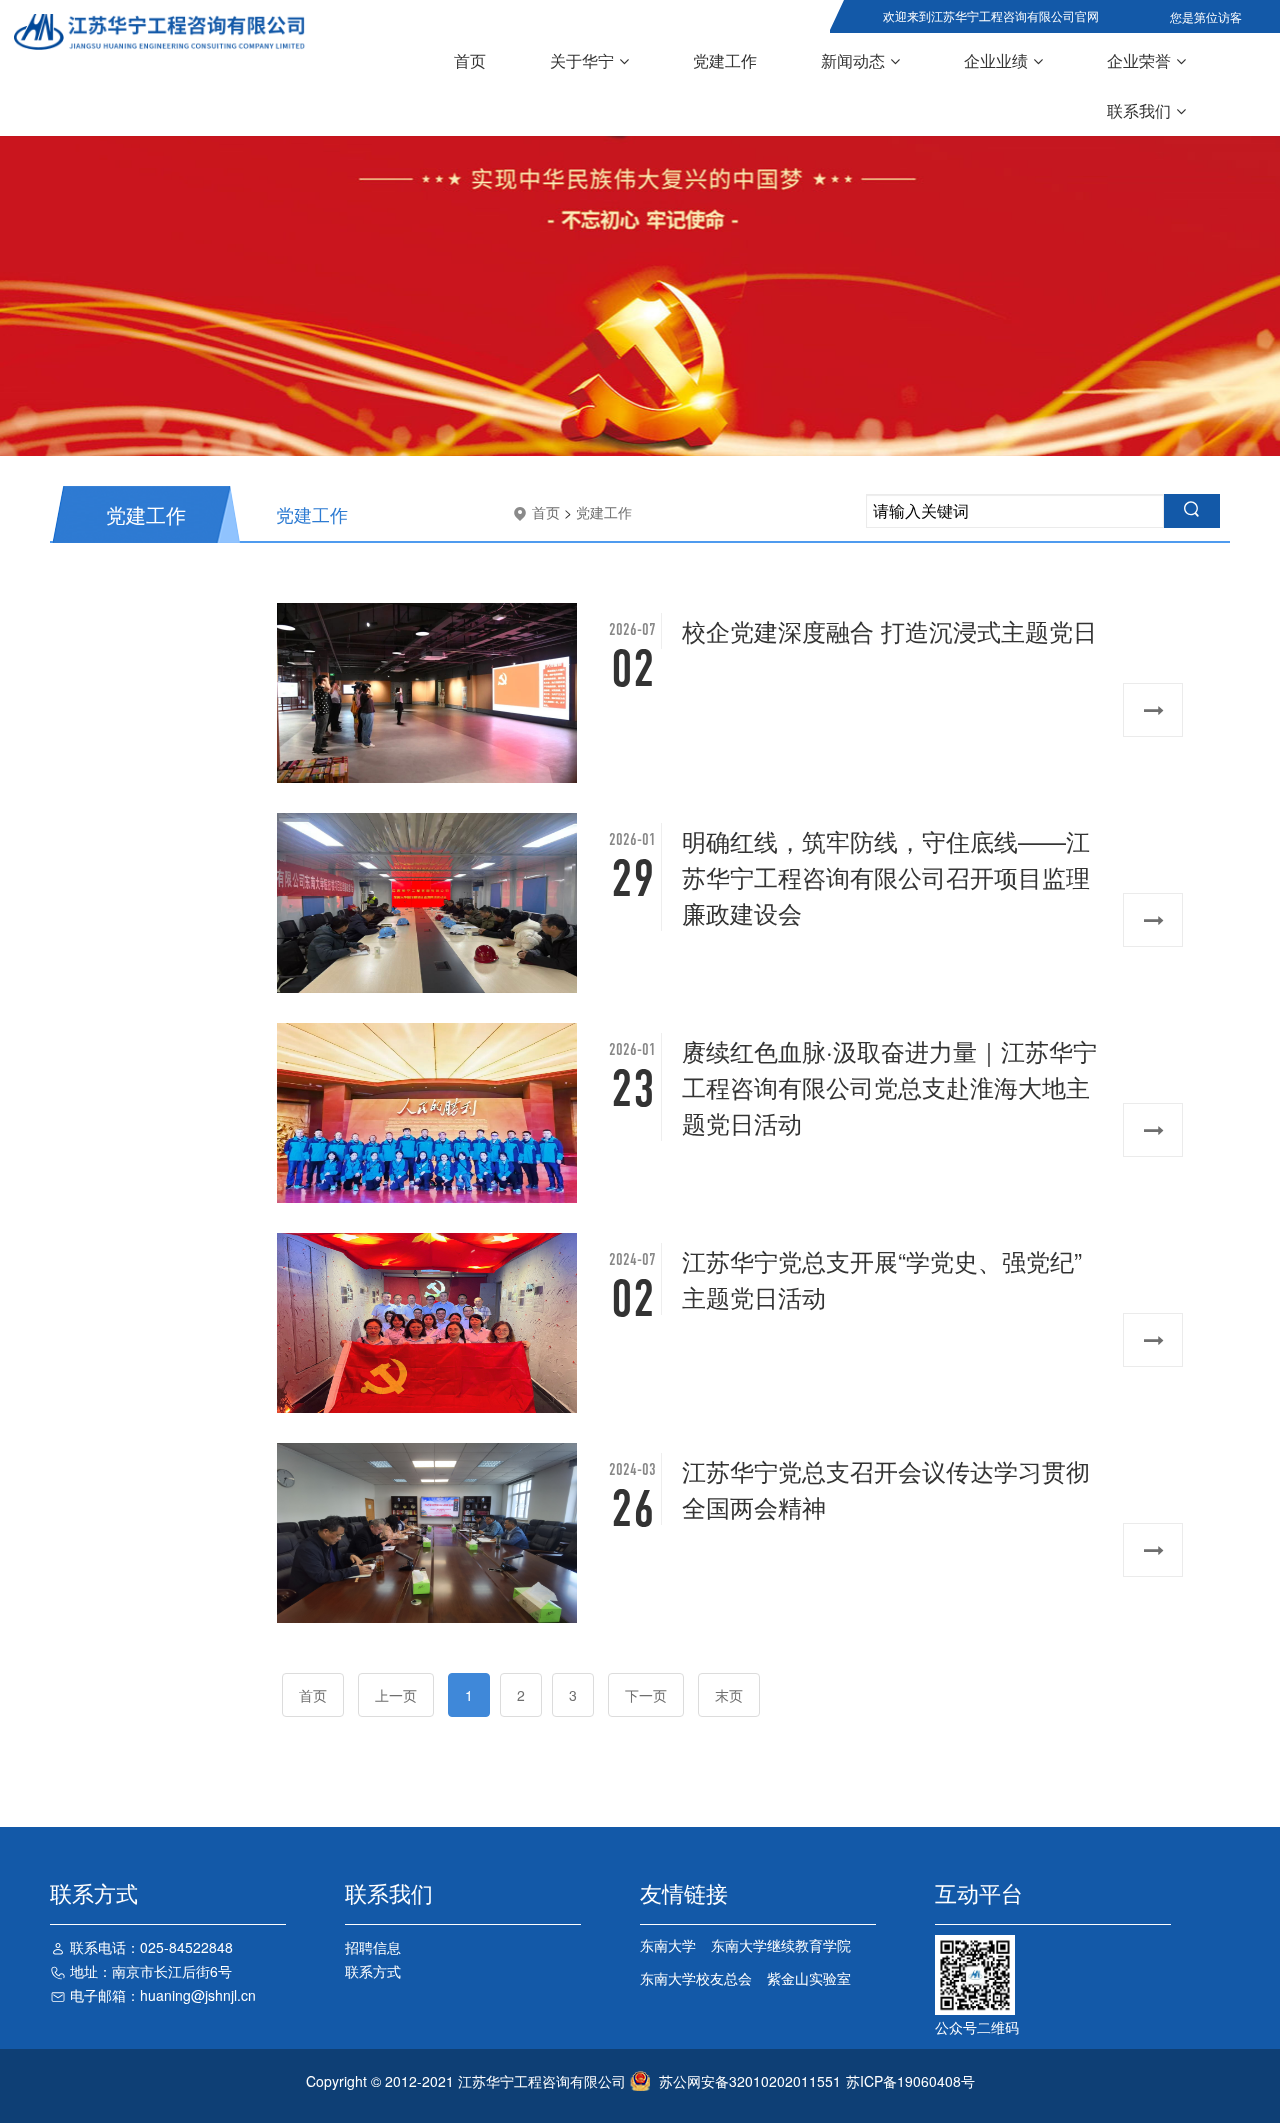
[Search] (1192, 511)
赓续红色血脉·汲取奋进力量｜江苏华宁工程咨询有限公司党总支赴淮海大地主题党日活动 (889, 1086)
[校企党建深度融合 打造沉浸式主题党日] (431, 693)
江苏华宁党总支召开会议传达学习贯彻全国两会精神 (886, 1488)
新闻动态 (853, 60)
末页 (729, 1695)
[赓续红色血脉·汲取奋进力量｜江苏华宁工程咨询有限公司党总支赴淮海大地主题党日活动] (431, 1113)
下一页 (646, 1695)
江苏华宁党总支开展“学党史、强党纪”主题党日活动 (882, 1278)
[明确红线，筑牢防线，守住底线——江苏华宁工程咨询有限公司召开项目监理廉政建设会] (431, 903)
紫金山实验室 (809, 1978)
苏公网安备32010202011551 (750, 2081)
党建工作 (725, 60)
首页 (470, 60)
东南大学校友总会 (696, 1978)
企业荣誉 (1139, 60)
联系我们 (1139, 110)
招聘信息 (373, 1947)
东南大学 (668, 1945)
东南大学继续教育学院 (781, 1945)
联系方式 (373, 1971)
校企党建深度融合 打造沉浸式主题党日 (889, 630)
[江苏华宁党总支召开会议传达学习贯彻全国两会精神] (431, 1533)
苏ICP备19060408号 (910, 2081)
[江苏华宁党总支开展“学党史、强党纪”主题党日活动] (431, 1323)
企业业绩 (996, 60)
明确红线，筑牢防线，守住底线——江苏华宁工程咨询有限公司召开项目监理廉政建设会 (886, 876)
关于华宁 (582, 60)
